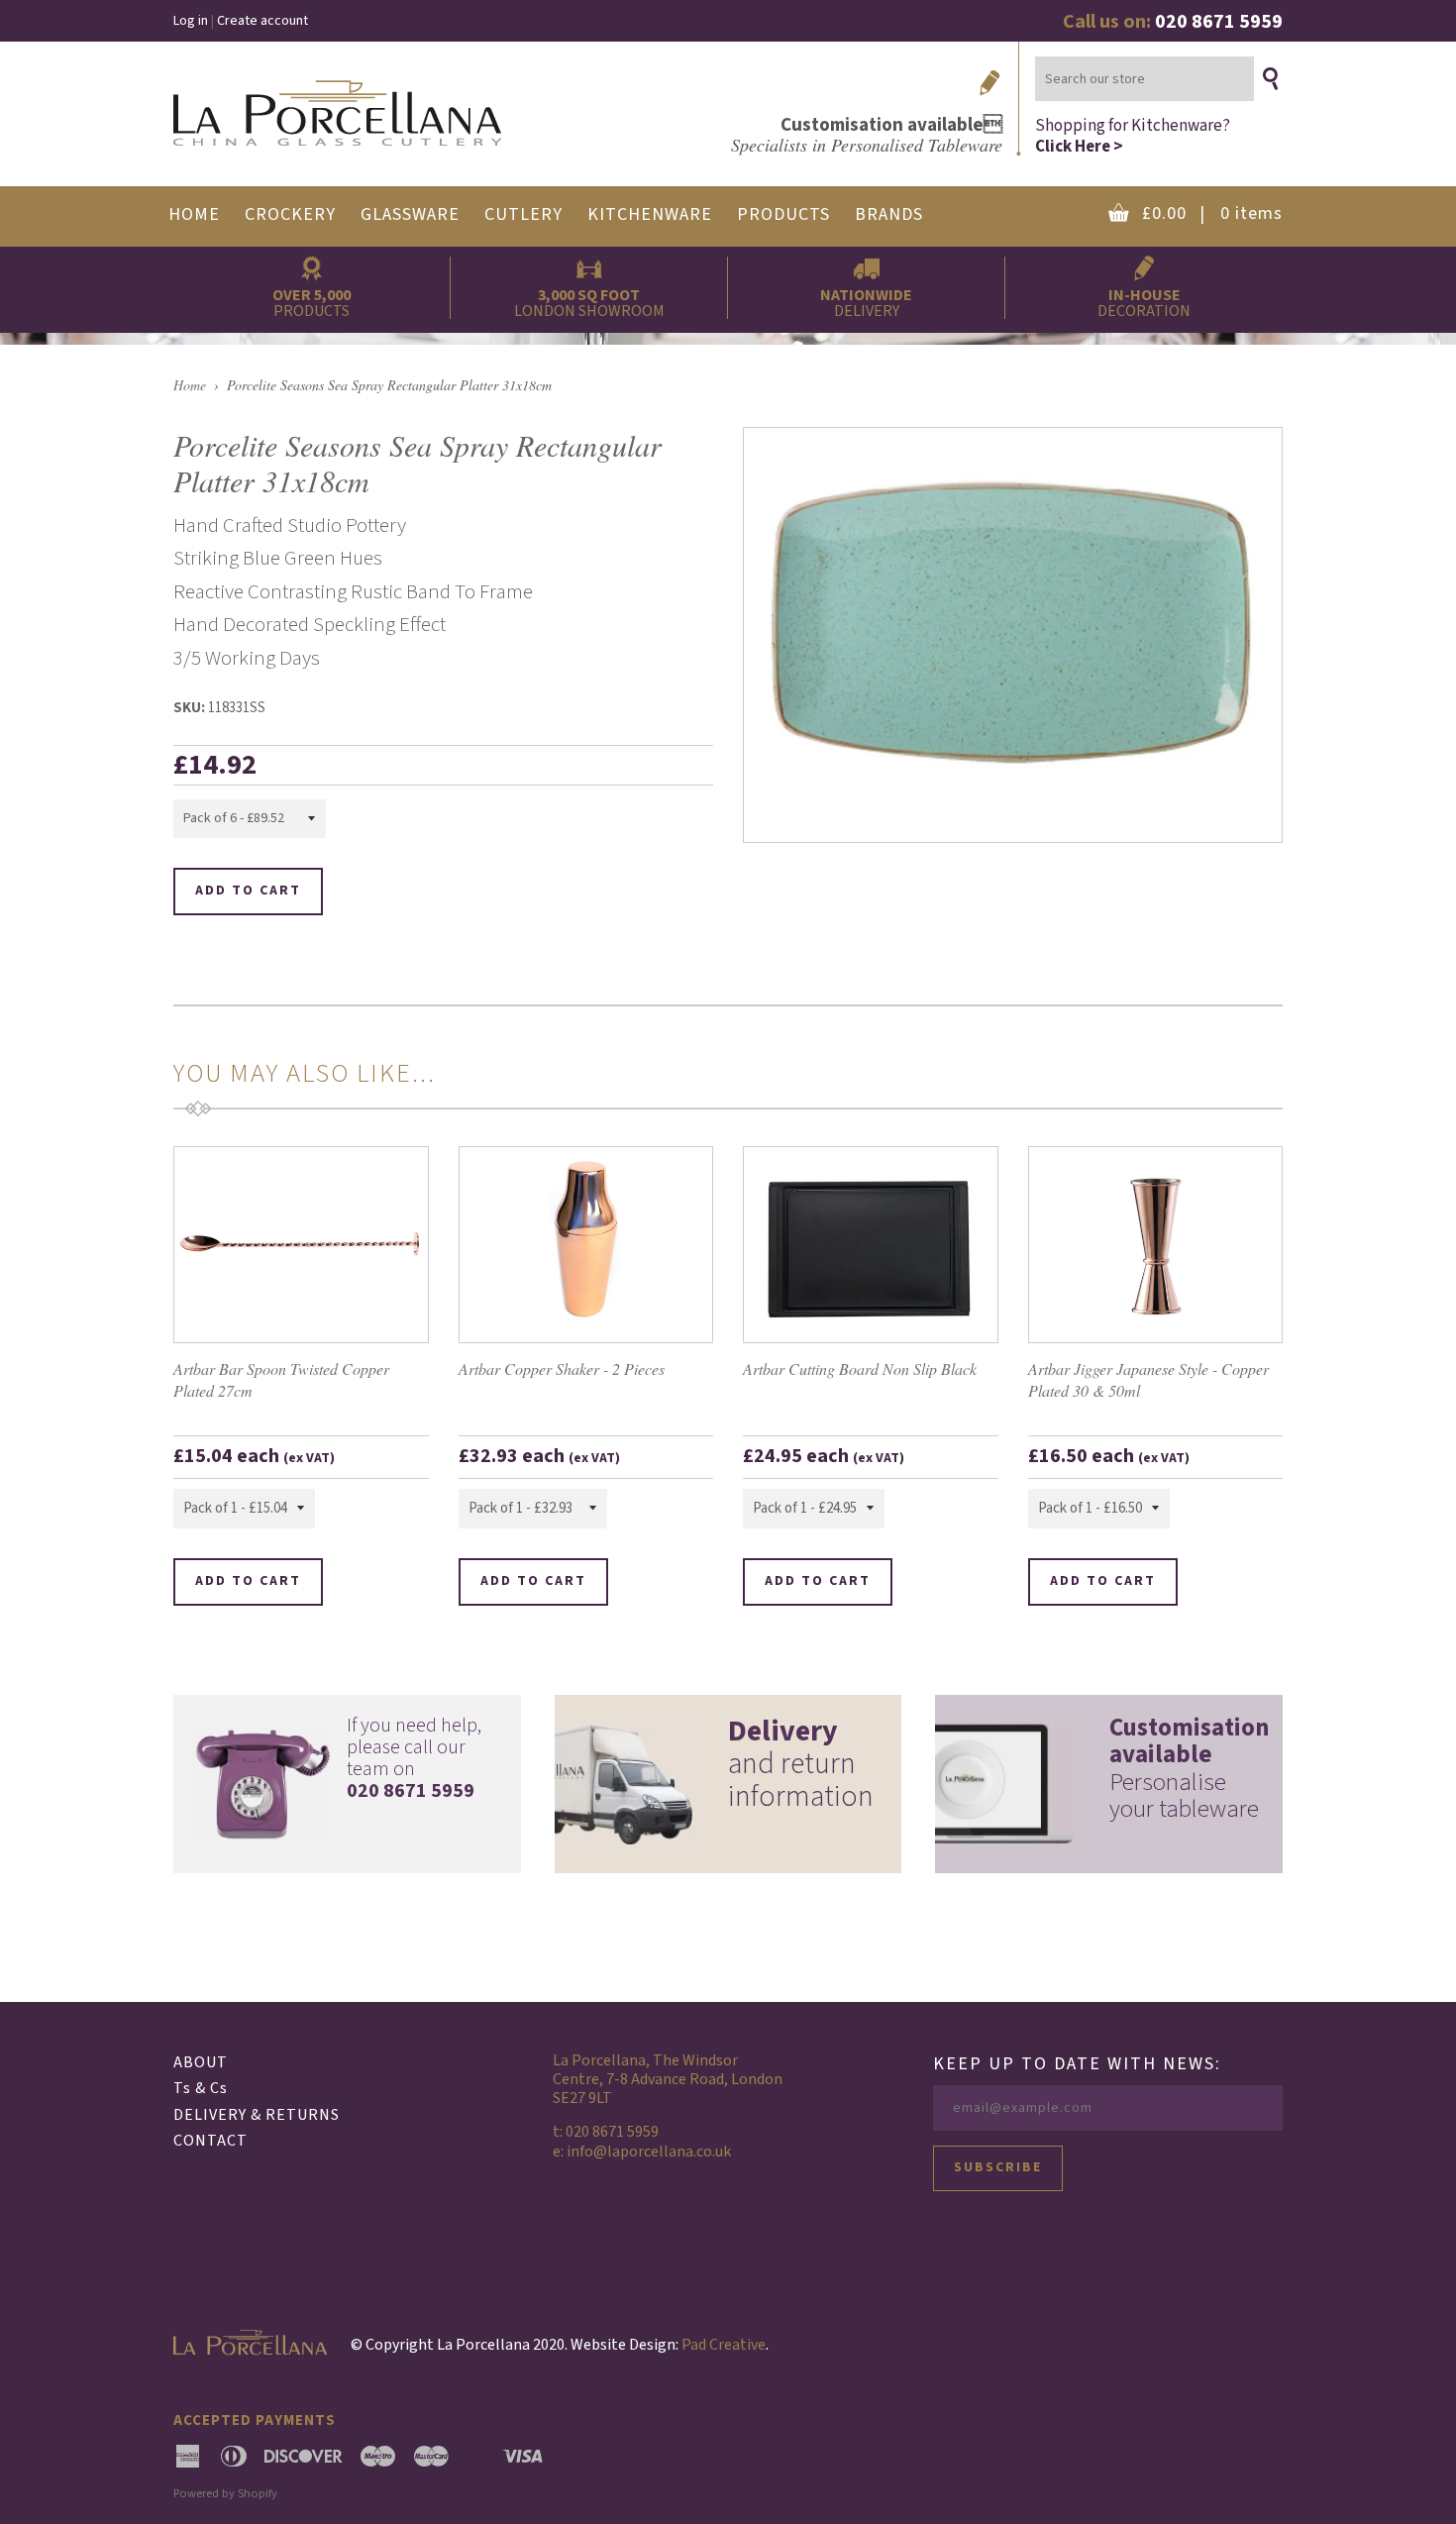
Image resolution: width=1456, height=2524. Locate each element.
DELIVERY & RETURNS (257, 2115)
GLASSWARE (410, 214)
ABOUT (201, 2062)
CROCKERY (290, 214)
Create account (262, 21)
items (1212, 213)
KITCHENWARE (650, 214)
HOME (194, 214)
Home (190, 385)
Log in (191, 21)
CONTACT (210, 2141)
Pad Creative (724, 2345)
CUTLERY (523, 214)
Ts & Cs (201, 2088)
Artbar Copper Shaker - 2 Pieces (562, 1368)
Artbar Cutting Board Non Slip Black (860, 1368)
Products (783, 214)
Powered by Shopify (225, 2493)
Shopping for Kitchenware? (1133, 135)
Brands (889, 214)
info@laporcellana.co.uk (649, 2152)
